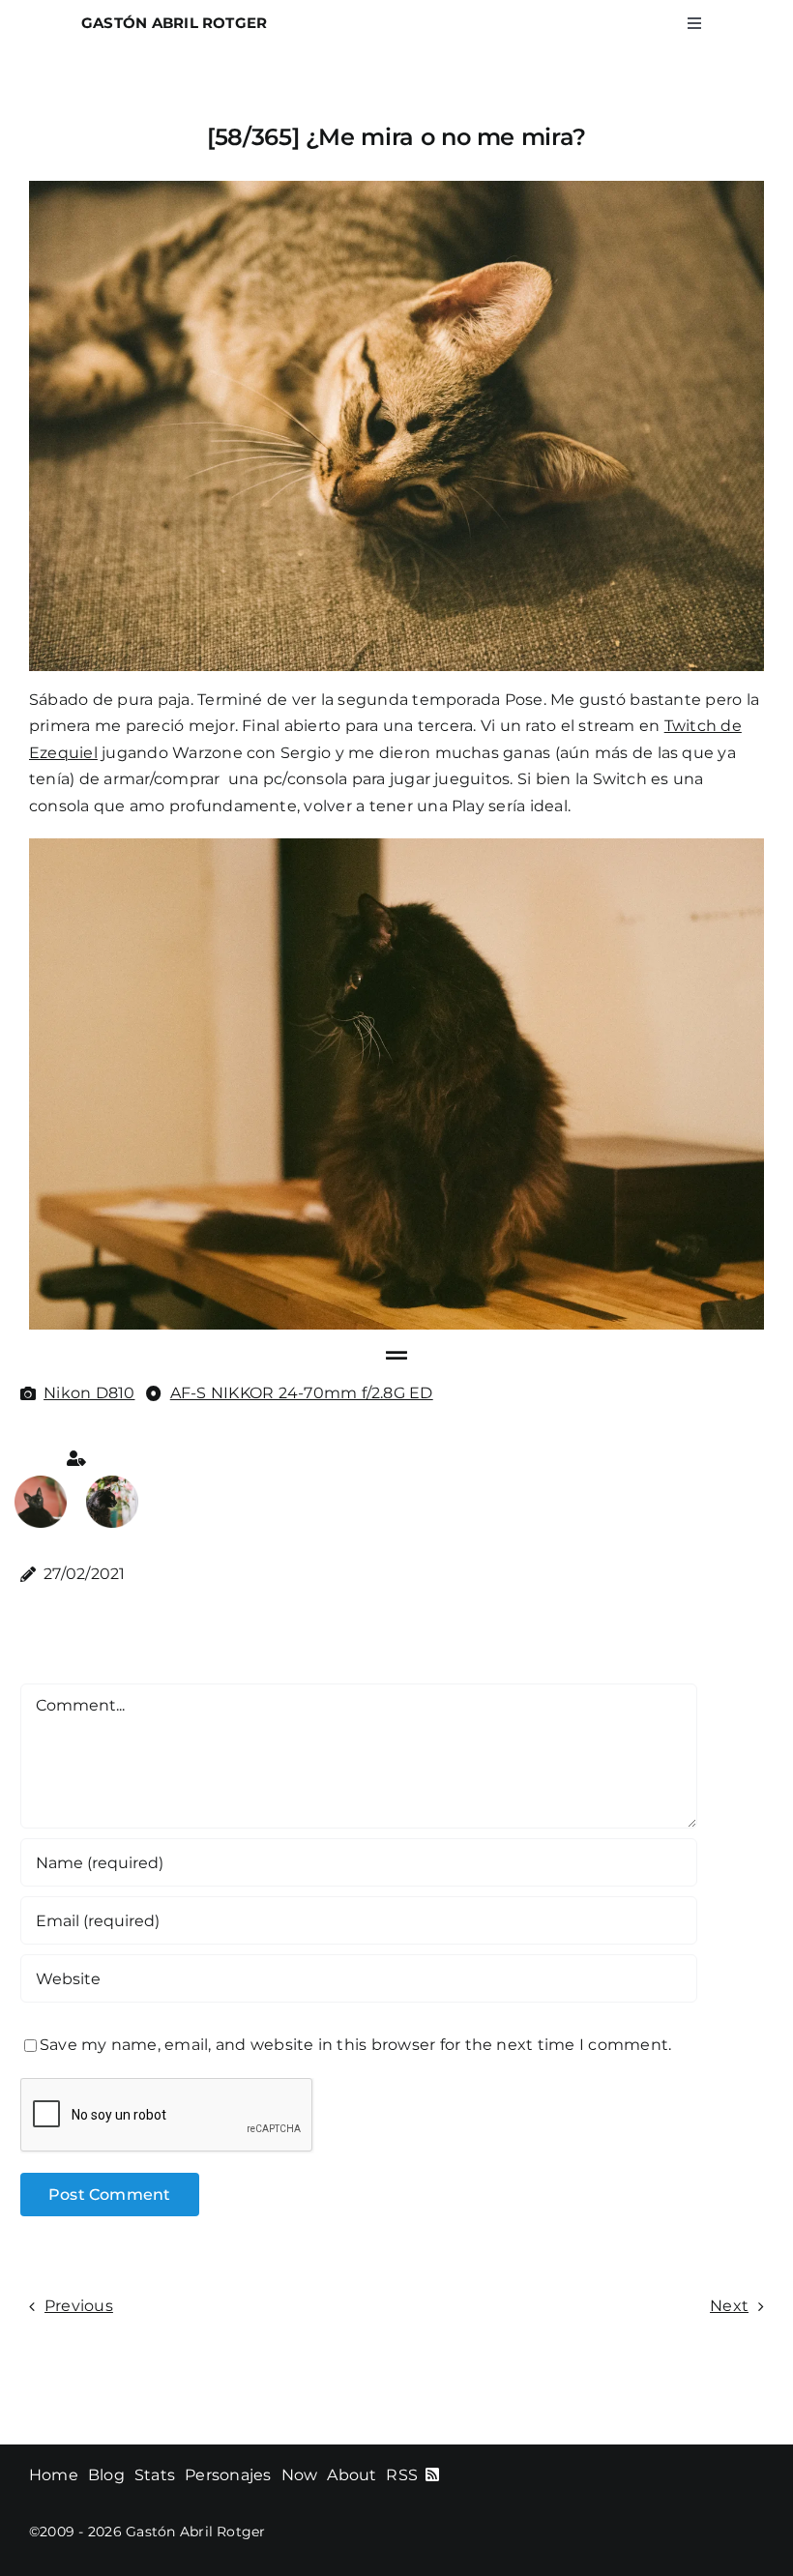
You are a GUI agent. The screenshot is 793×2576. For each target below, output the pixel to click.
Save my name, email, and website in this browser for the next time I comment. (355, 2045)
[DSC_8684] (112, 1483)
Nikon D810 (89, 1393)
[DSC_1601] (41, 1483)
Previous (79, 2306)
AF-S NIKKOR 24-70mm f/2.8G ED (302, 1393)
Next (729, 2306)
